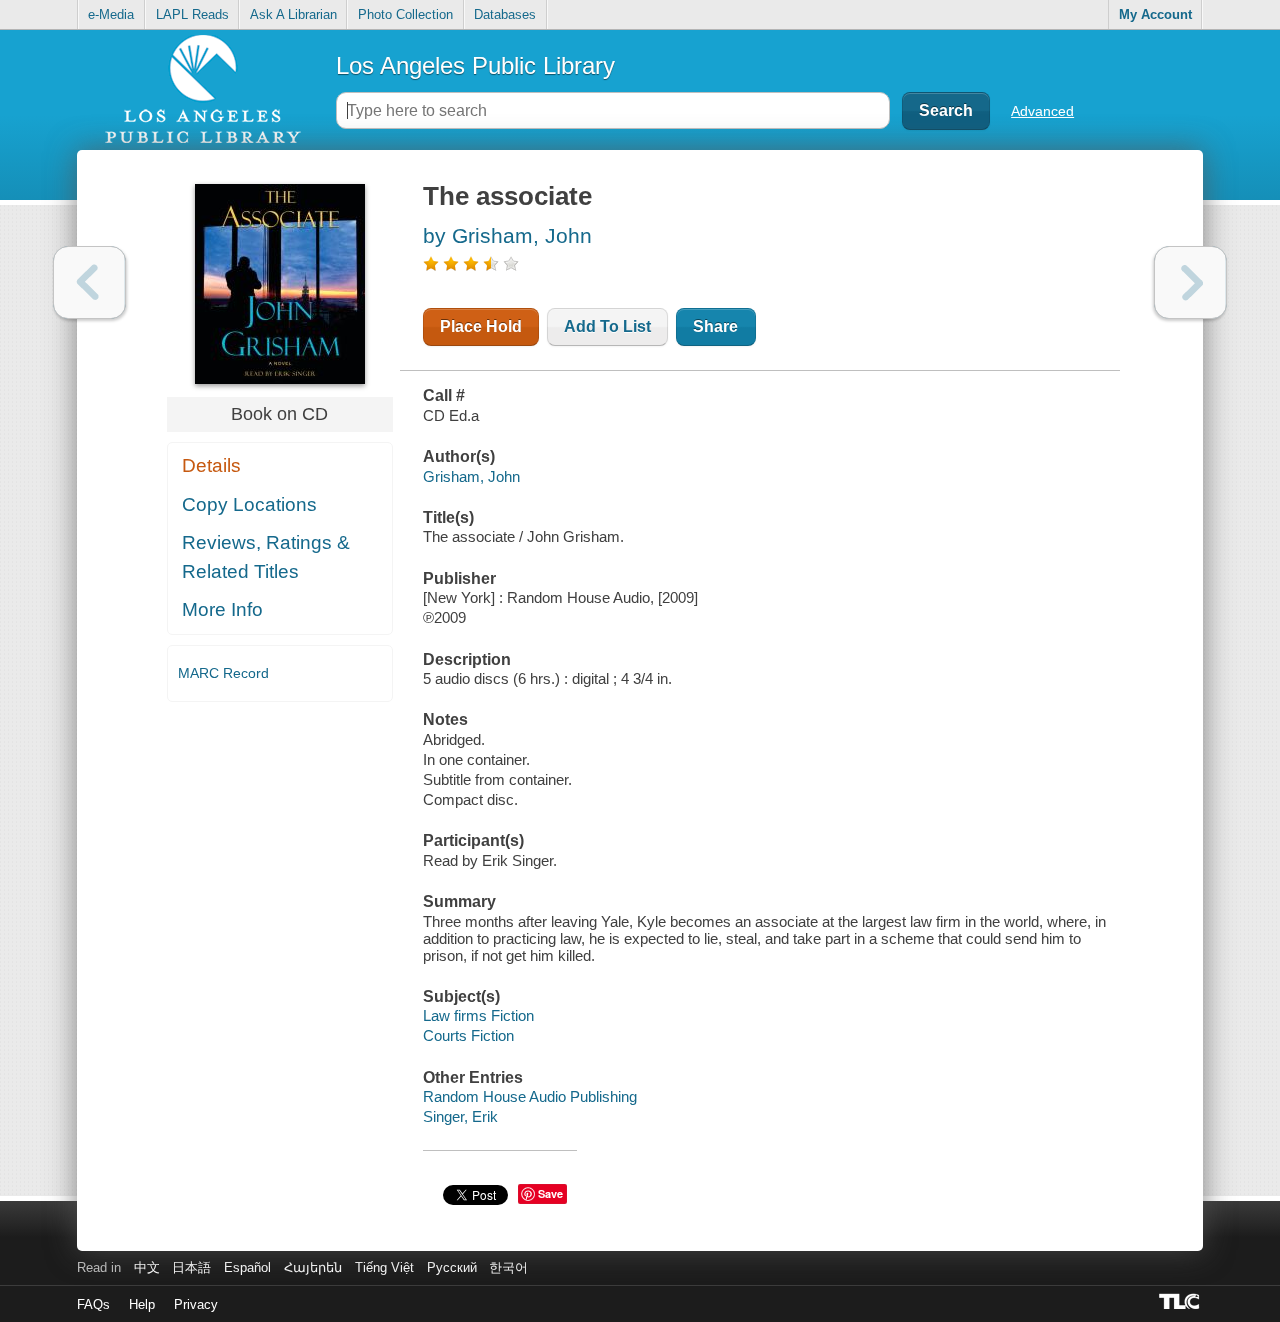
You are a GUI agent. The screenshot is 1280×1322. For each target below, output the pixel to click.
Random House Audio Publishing (530, 1096)
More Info (222, 609)
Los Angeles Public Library (475, 65)
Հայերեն (313, 1267)
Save (550, 1193)
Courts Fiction (468, 1035)
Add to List (607, 326)
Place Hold (481, 326)
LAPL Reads (192, 14)
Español (247, 1267)
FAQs (93, 1304)
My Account (1155, 14)
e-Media (111, 14)
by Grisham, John (507, 235)
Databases (505, 14)
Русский (452, 1267)
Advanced (1042, 111)
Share (715, 326)
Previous (89, 282)
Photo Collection (405, 14)
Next (1190, 282)
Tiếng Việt (384, 1267)
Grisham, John (471, 476)
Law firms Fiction (478, 1015)
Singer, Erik (460, 1116)
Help (142, 1304)
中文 (147, 1267)
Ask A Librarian (293, 14)
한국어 (508, 1267)
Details (211, 465)
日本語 (191, 1267)
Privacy (196, 1304)
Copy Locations (249, 504)
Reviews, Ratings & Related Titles (266, 557)
